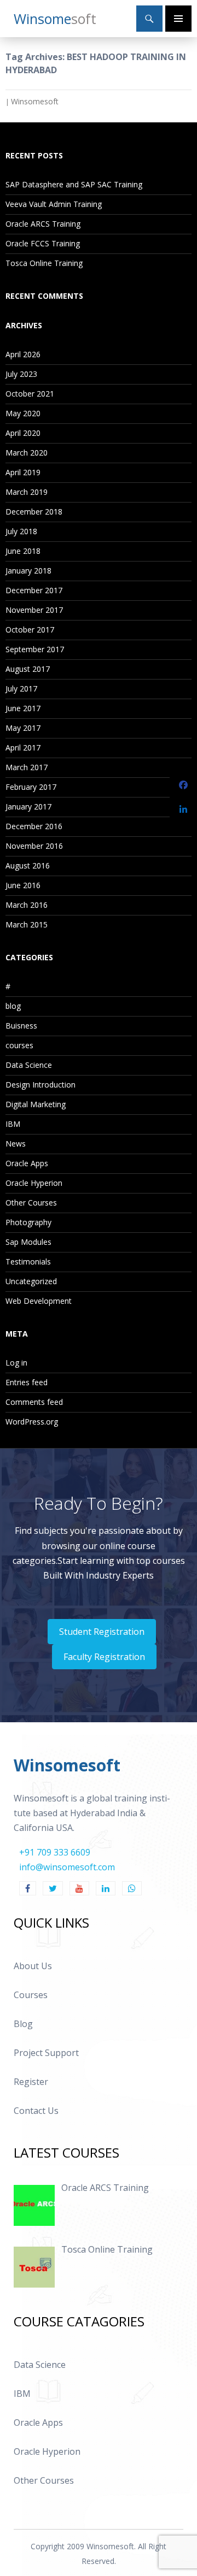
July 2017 (21, 689)
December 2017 (34, 590)
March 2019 (27, 492)
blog (13, 1006)
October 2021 (30, 394)
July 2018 (21, 531)
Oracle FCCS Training (43, 243)
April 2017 (23, 748)
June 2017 (23, 708)
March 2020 (27, 453)
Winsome (55, 19)
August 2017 (28, 669)
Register (31, 2082)
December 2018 (34, 512)
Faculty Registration (104, 1657)
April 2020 (23, 433)
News (16, 1144)
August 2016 (28, 865)
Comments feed (34, 1402)
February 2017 (31, 787)
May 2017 (23, 728)
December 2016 (34, 826)
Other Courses (31, 1203)
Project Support (46, 2053)
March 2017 (27, 767)
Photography (28, 1222)
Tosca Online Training (44, 263)
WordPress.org (32, 1422)
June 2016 (23, 885)
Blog (23, 2024)
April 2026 (23, 354)
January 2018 (28, 571)
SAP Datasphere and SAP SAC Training (74, 184)
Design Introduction (40, 1085)
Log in (16, 1363)
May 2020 (23, 413)
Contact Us (36, 2111)
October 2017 (30, 630)
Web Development (39, 1301)
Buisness (21, 1026)
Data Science (29, 1065)
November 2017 (34, 610)
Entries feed (27, 1382)
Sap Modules (28, 1242)
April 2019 (23, 472)
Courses (31, 1995)
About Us (33, 1966)
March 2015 (27, 924)
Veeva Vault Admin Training (54, 204)
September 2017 (35, 649)
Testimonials (28, 1262)
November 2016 (34, 846)
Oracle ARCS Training (43, 224)
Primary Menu (178, 19)
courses (19, 1045)
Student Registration (102, 1632)
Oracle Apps (27, 1163)
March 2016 (27, 905)
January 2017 (28, 807)
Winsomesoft (35, 101)
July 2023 (21, 374)
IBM (13, 1124)
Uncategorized (31, 1281)
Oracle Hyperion (34, 1183)
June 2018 (23, 551)
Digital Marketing (36, 1104)
